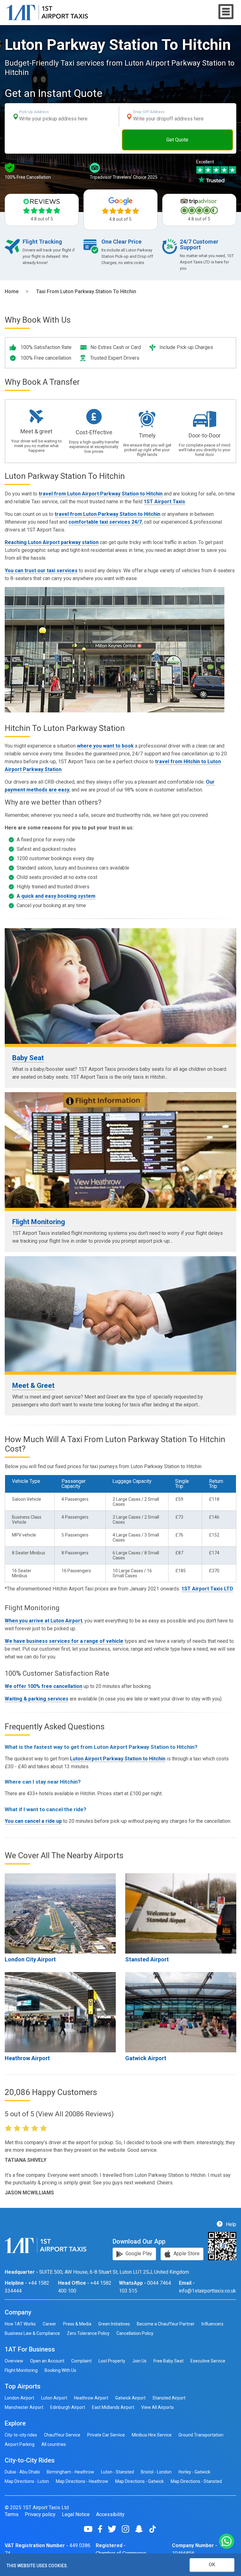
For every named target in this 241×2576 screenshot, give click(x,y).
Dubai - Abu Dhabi (22, 2472)
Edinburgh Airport (68, 2407)
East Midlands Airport (113, 2407)
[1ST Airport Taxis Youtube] (91, 2529)
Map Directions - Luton (27, 2481)
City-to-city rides (21, 2435)
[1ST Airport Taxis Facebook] (102, 2529)
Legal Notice (76, 2515)
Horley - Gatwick (194, 2472)
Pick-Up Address (34, 112)
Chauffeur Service (62, 2435)
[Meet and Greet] (120, 1314)
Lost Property (112, 2361)
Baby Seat (28, 1058)
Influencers (212, 2324)
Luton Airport (54, 2398)
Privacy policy (40, 2515)
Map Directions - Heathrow (82, 2481)
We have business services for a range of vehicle (64, 1641)
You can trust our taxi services (41, 571)
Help (230, 2224)
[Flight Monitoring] (120, 1150)
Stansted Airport (147, 1959)
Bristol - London (156, 2472)
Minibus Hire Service (152, 2435)
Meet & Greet (33, 1386)
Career (49, 2324)
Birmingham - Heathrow (70, 2472)
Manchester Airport (24, 2407)
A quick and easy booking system (56, 896)
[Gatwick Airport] (181, 2012)
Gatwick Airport (146, 2058)
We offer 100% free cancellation (43, 1686)
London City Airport (30, 1959)
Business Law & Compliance (32, 2333)
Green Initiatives (114, 2324)
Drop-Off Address (149, 112)
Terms (12, 2515)
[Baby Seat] (120, 986)
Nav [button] (226, 12)
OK (212, 2565)
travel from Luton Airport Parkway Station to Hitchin (101, 494)
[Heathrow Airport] (60, 2012)
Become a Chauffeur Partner (166, 2324)
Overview (14, 2361)
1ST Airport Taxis (164, 502)
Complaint (81, 2361)
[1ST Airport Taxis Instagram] (128, 2529)
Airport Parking (20, 2444)
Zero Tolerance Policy (88, 2333)
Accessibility (110, 2515)
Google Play (138, 2253)
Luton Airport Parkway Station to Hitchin (118, 1759)
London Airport (19, 2398)
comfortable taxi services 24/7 (105, 522)
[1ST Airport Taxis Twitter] (114, 2529)
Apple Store (186, 2253)
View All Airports (158, 2407)
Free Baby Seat (169, 2361)
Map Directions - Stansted (196, 2481)
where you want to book (105, 746)
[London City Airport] (60, 1913)
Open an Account (47, 2361)
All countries (54, 2444)
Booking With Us (60, 2370)
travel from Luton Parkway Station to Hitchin (107, 514)
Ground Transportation (201, 2435)
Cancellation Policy (135, 2333)
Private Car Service (106, 2435)
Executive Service (208, 2361)
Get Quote (177, 140)
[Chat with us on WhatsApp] (227, 2542)
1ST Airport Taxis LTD (207, 1589)
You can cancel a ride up (33, 1821)
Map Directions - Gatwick (139, 2481)
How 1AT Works (20, 2324)
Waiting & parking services (37, 1699)
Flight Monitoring (39, 1222)
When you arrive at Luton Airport (43, 1621)
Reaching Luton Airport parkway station (52, 542)
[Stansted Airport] (181, 1913)
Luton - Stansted (118, 2472)
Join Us (139, 2361)
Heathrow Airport (27, 2058)
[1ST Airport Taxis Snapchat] (141, 2529)
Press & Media (77, 2324)
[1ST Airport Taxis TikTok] (153, 2529)
